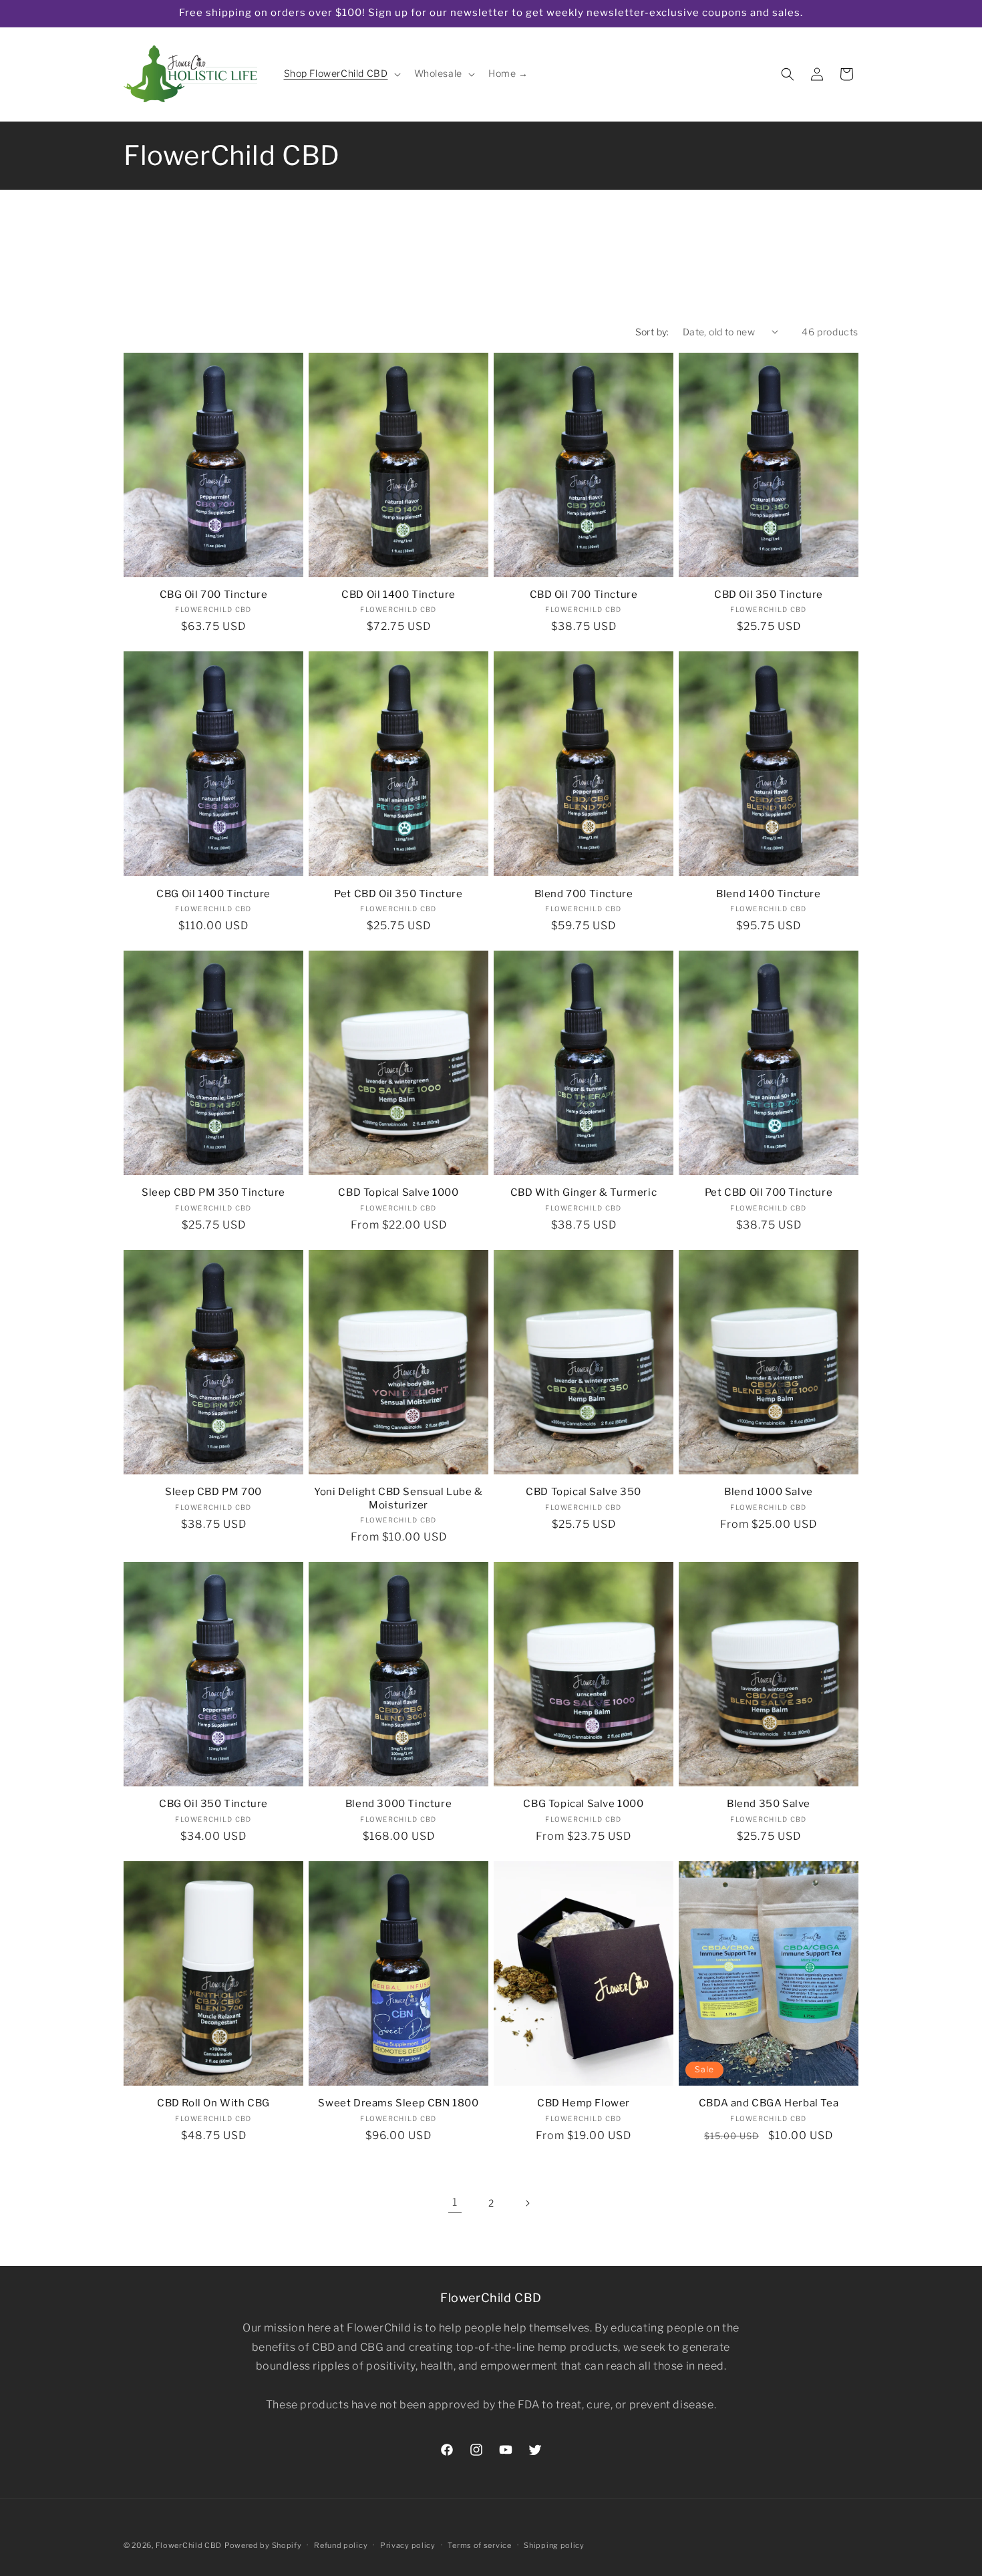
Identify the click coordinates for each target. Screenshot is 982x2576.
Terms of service (479, 2545)
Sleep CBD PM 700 (213, 1492)
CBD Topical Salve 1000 (398, 1192)
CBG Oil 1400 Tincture (213, 894)
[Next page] (527, 2203)
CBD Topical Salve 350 (584, 1492)
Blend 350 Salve (769, 1804)
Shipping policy (554, 2545)
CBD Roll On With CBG (213, 2103)
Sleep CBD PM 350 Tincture (213, 1192)
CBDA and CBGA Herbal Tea (769, 2103)
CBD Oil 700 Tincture (584, 595)
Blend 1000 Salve (769, 1492)
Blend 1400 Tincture (768, 894)
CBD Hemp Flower (584, 2103)
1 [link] (455, 2202)
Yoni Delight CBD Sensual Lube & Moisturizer (398, 1498)
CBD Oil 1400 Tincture (398, 595)
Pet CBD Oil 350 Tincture (398, 894)
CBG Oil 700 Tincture (214, 595)
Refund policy (341, 2545)
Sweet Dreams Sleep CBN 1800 (398, 2103)
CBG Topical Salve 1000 (583, 1804)
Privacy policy (408, 2545)
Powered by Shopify (263, 2545)
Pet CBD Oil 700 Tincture (769, 1192)
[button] (341, 73)
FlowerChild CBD (189, 2545)
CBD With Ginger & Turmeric (584, 1192)
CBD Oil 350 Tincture (769, 595)
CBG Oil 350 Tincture (213, 1804)
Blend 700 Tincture (584, 894)
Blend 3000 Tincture (398, 1804)
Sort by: (652, 332)
